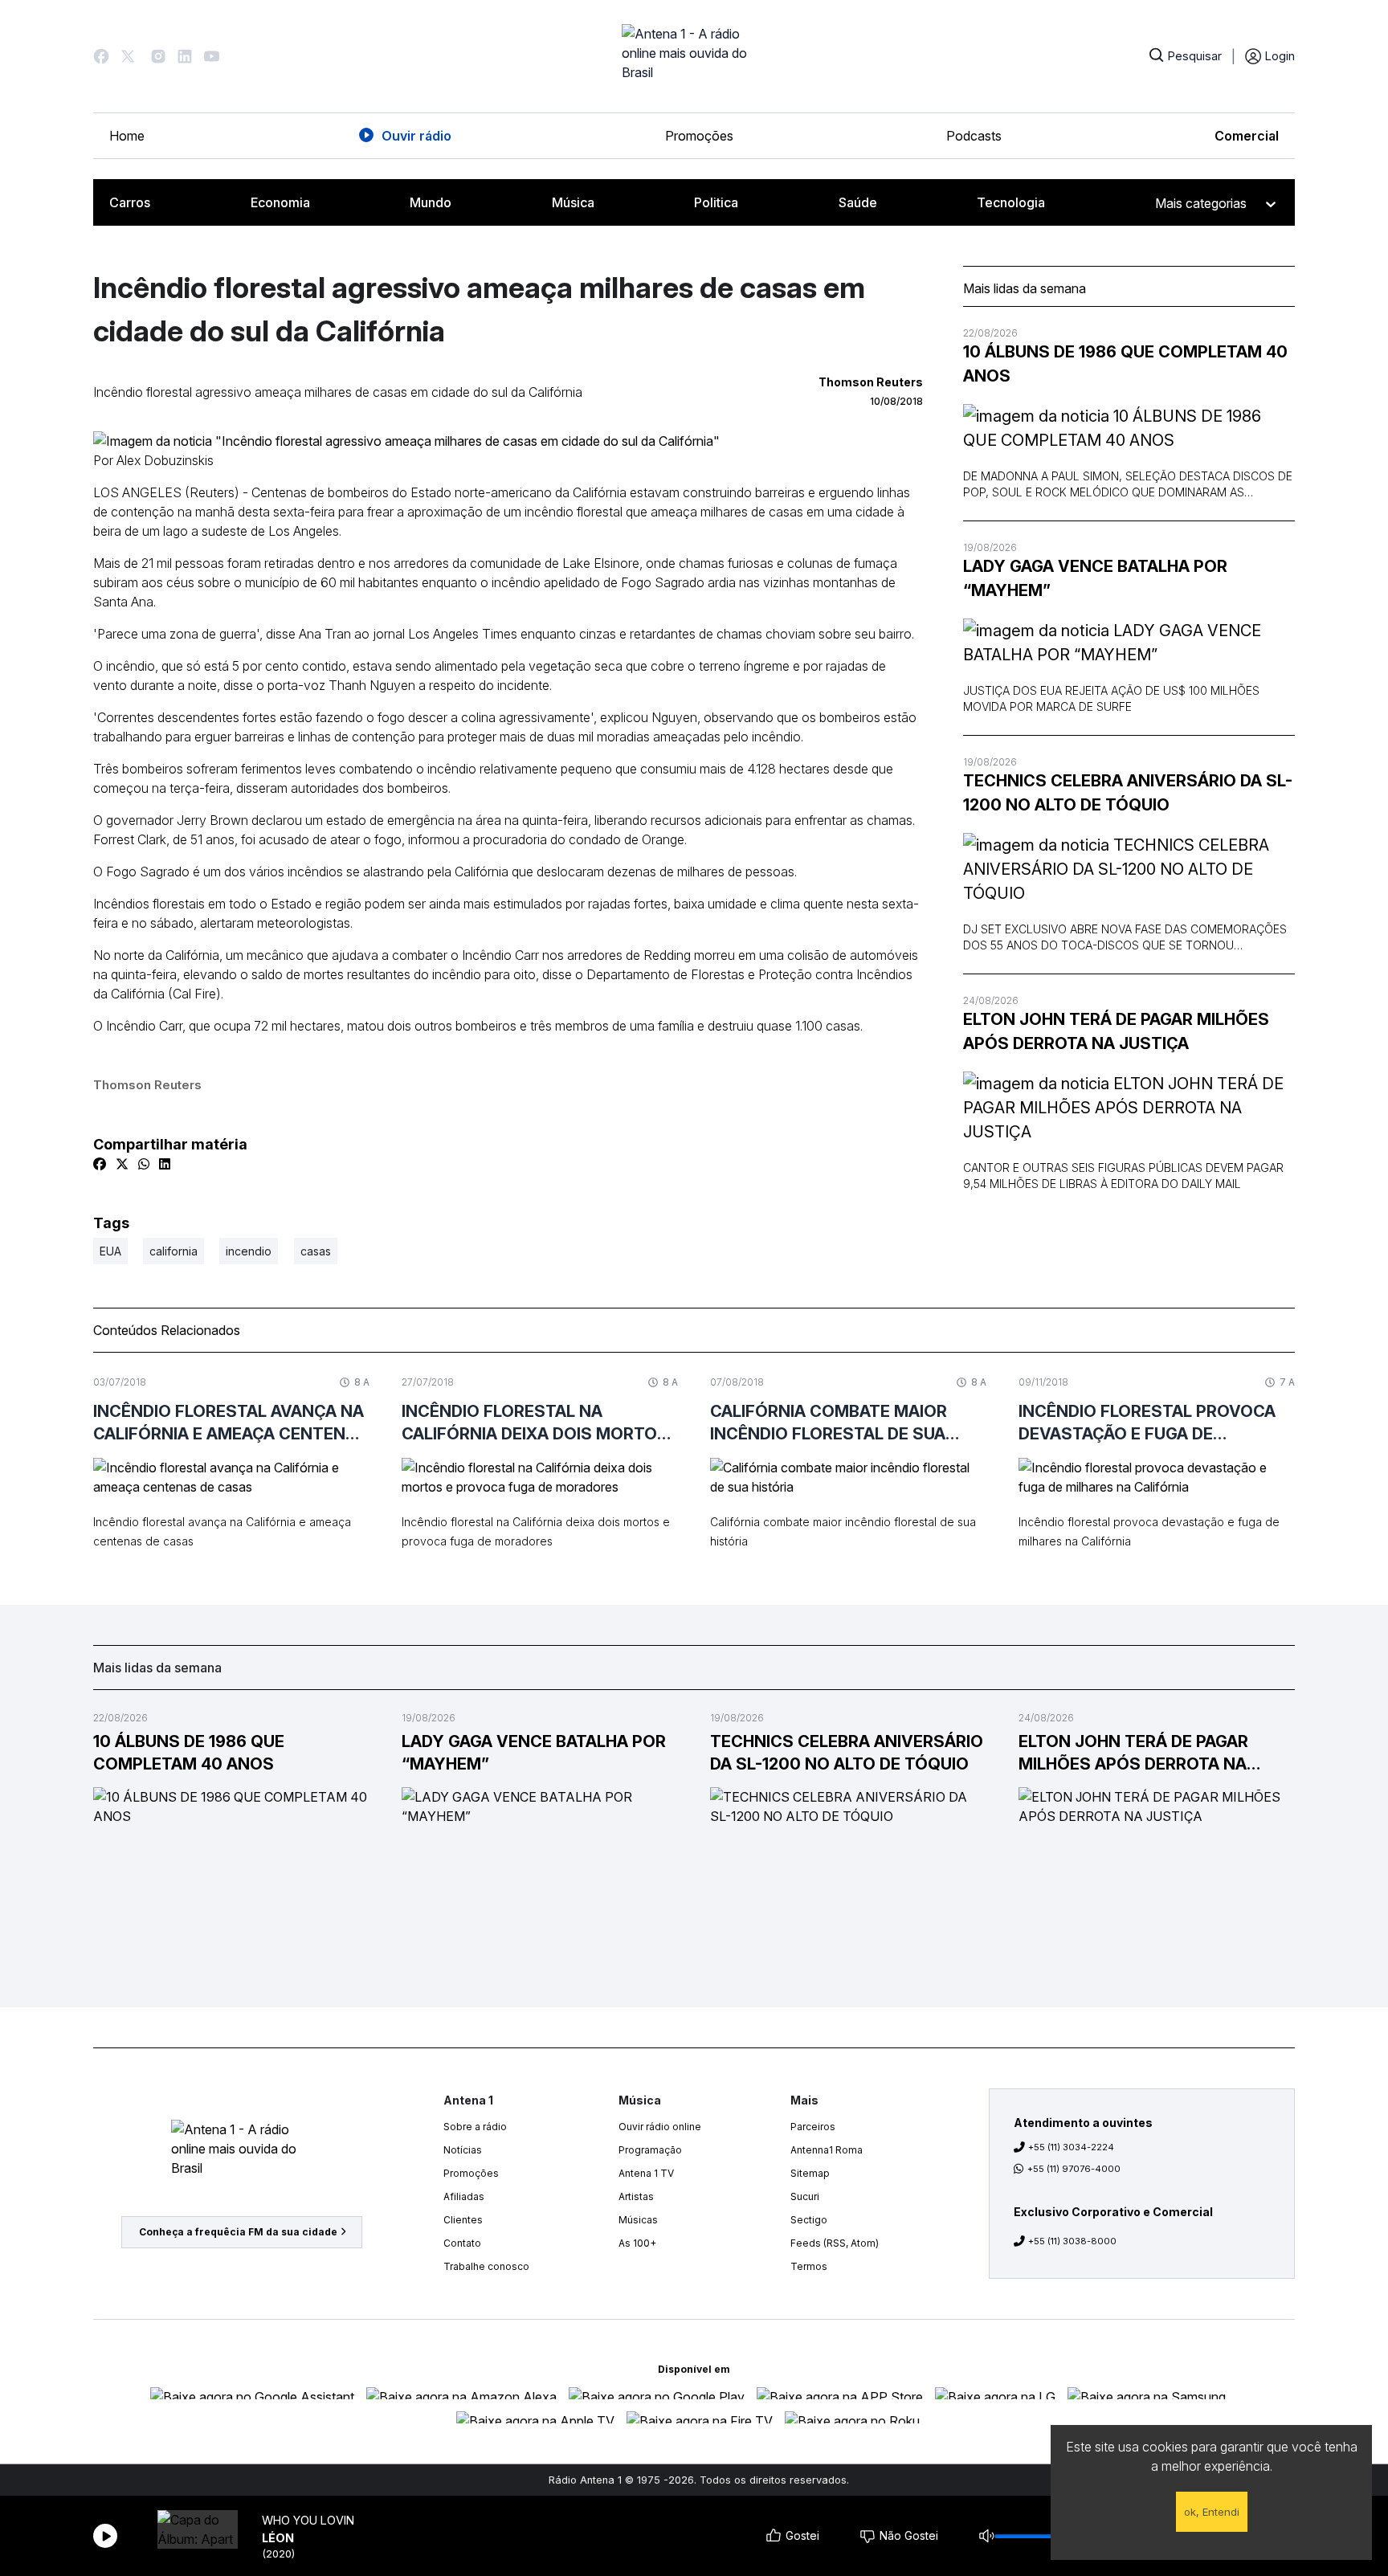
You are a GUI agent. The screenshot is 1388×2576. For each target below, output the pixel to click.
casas (316, 1251)
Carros (130, 202)
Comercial (1247, 136)
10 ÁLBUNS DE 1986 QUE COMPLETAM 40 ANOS (1125, 364)
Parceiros (813, 2127)
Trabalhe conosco (486, 2266)
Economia (280, 202)
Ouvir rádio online (660, 2127)
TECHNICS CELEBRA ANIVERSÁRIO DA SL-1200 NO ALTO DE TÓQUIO (1128, 793)
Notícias (463, 2150)
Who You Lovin (308, 2520)
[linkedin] (165, 1164)
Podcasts (974, 136)
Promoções (699, 136)
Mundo (431, 202)
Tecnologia (1011, 202)
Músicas (638, 2220)
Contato (462, 2243)
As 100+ (637, 2243)
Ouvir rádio (416, 136)
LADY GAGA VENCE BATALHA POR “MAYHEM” (1095, 578)
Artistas (636, 2196)
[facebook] (100, 1164)
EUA (110, 1251)
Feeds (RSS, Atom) (835, 2243)
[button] (101, 56)
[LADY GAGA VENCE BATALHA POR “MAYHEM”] (1129, 643)
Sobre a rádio (475, 2127)
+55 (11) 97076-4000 (1074, 2169)
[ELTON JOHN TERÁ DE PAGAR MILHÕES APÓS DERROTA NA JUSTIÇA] (1129, 1108)
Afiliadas (464, 2196)
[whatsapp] (144, 1164)
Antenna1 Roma (827, 2150)
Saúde (858, 202)
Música (573, 202)
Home (127, 136)
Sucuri (805, 2196)
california (173, 1251)
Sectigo (809, 2220)
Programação (650, 2150)
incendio (249, 1251)
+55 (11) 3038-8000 (1072, 2241)
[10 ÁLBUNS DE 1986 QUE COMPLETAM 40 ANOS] (1129, 428)
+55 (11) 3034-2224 (1071, 2147)
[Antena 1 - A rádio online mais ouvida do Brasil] (694, 56)
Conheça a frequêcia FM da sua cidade (238, 2232)
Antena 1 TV (646, 2173)
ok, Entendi (1212, 2512)
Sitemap (810, 2173)
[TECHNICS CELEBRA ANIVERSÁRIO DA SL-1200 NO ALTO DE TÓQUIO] (1129, 869)
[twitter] (122, 1164)
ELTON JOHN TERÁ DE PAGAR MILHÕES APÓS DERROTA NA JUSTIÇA (1116, 1031)
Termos (809, 2266)
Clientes (463, 2220)
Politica (716, 202)
